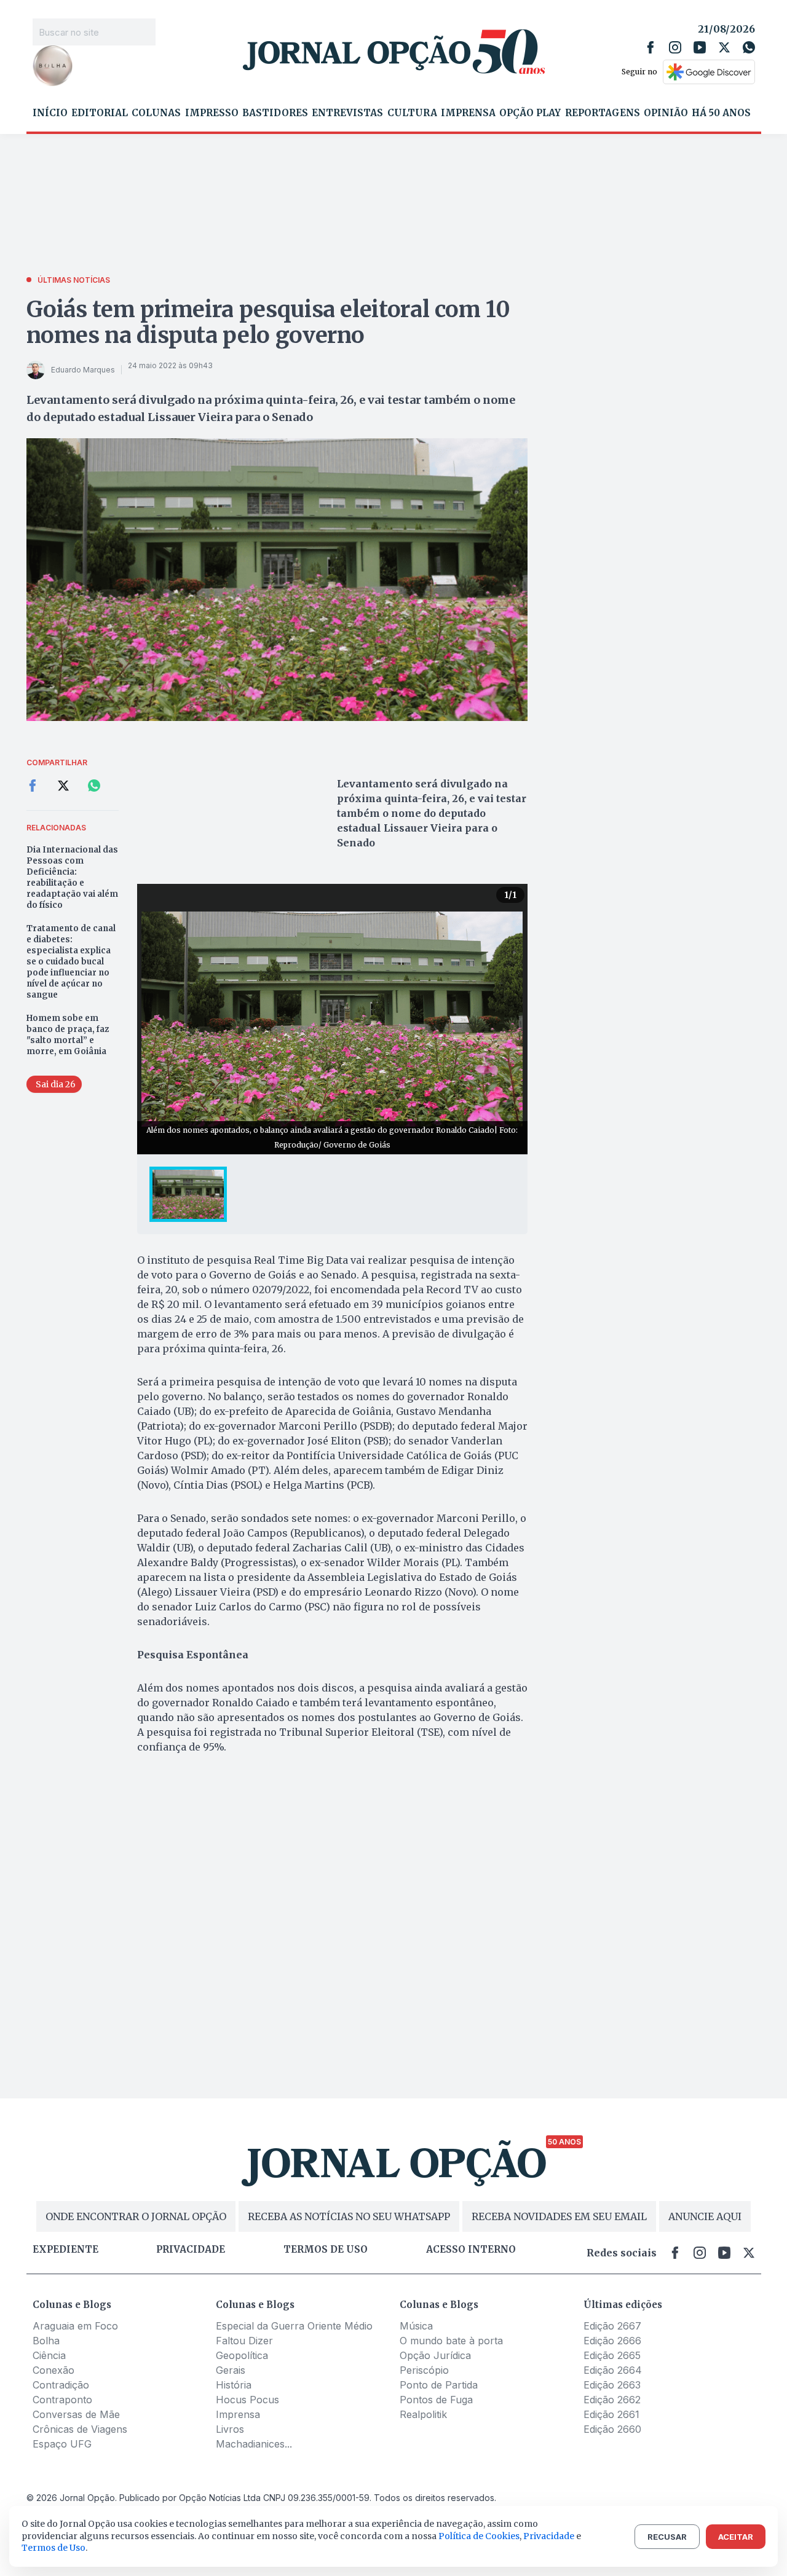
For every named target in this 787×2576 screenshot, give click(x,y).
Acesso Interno (471, 2250)
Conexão (53, 2370)
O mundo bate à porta (451, 2341)
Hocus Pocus (247, 2400)
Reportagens (603, 113)
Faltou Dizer (244, 2341)
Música (416, 2326)
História (234, 2385)
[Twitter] (724, 47)
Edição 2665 (612, 2355)
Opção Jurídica (435, 2355)
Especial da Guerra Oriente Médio (294, 2326)
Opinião (666, 113)
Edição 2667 (612, 2326)
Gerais (231, 2370)
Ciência (49, 2355)
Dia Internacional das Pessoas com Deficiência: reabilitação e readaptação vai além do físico (72, 877)
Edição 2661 (611, 2414)
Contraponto (62, 2400)
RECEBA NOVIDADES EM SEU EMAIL (559, 2216)
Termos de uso (326, 2250)
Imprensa (468, 113)
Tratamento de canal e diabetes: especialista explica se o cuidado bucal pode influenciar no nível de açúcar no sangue (71, 962)
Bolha (46, 2341)
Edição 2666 (612, 2341)
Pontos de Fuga (436, 2400)
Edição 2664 (613, 2370)
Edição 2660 (612, 2429)
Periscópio (424, 2370)
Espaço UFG (62, 2444)
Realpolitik (423, 2414)
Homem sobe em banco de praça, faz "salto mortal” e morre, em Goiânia (68, 1035)
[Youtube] (700, 47)
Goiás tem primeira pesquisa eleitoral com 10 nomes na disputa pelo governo (268, 322)
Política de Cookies (479, 2536)
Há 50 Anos (721, 113)
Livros (230, 2429)
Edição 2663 (612, 2385)
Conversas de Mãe (76, 2414)
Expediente (65, 2250)
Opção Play (530, 113)
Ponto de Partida (439, 2385)
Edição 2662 (612, 2400)
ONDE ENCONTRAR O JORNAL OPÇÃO (136, 2216)
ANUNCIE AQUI (705, 2216)
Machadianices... (254, 2444)
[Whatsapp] (749, 47)
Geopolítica (242, 2355)
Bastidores (275, 113)
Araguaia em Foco (75, 2326)
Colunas (156, 113)
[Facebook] (651, 47)
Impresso (212, 113)
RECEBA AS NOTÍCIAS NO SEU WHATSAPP (349, 2216)
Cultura (412, 113)
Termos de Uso (53, 2548)
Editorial (100, 113)
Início (50, 113)
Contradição (61, 2385)
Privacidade (191, 2250)
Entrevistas (347, 113)
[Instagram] (675, 47)
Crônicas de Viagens (80, 2429)
